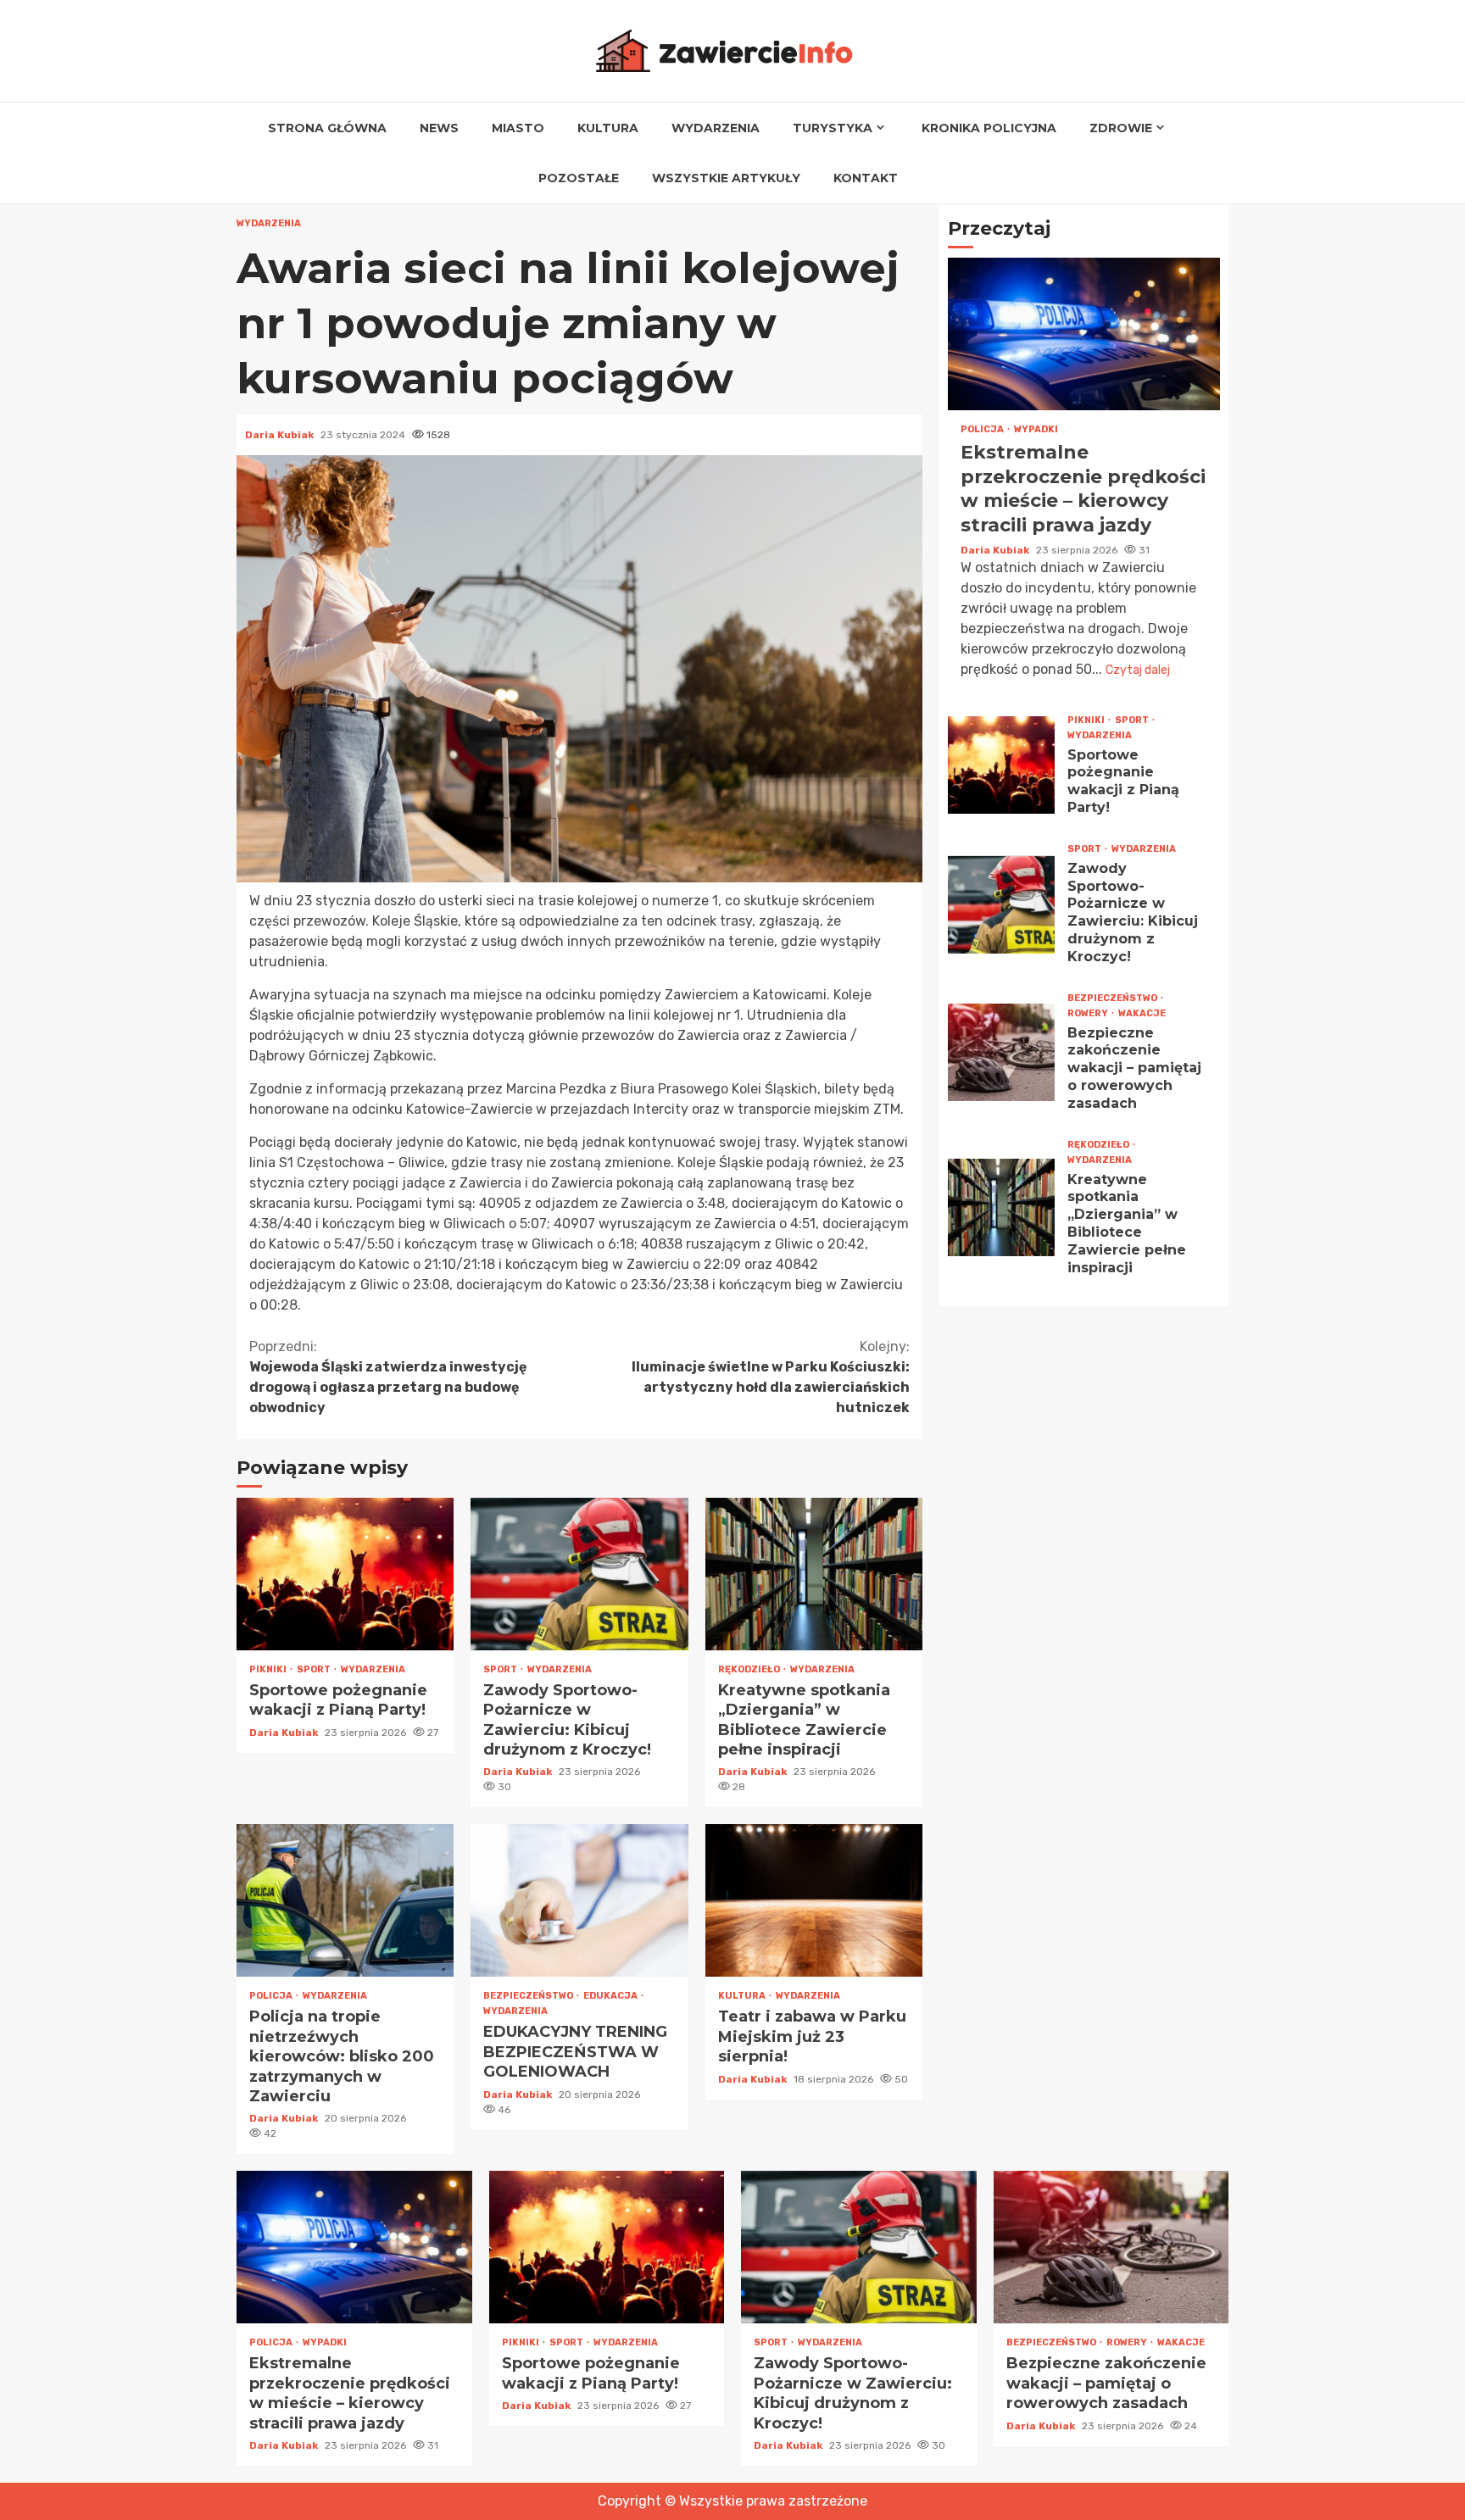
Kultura (608, 128)
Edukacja (611, 1996)
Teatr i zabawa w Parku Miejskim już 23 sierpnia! (814, 1900)
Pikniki (269, 1669)
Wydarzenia (716, 128)
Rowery (1089, 1013)
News (439, 128)
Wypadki (1036, 430)
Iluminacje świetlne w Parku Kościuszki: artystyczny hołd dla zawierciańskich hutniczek (771, 1377)
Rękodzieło (750, 1669)
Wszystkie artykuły (726, 178)
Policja (272, 1996)
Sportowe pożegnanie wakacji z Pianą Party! (345, 1574)
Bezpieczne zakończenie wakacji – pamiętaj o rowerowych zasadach (1001, 1052)
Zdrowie (1121, 128)
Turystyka (833, 128)
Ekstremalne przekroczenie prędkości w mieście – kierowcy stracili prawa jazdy (1084, 335)
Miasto (518, 128)
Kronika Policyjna (989, 128)
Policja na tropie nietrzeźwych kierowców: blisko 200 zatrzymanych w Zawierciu (345, 1900)
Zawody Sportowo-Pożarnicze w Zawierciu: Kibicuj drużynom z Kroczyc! (579, 1574)
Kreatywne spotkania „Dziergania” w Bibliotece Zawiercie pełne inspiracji (814, 1574)
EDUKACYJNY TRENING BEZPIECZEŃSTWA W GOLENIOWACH (579, 1900)
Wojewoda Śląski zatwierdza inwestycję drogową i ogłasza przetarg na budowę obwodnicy (388, 1377)
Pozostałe (579, 178)
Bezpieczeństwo (529, 1996)
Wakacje (1142, 1013)
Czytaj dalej (1138, 670)
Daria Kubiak (281, 435)
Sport (315, 1669)
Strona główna (327, 128)
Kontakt (866, 178)
